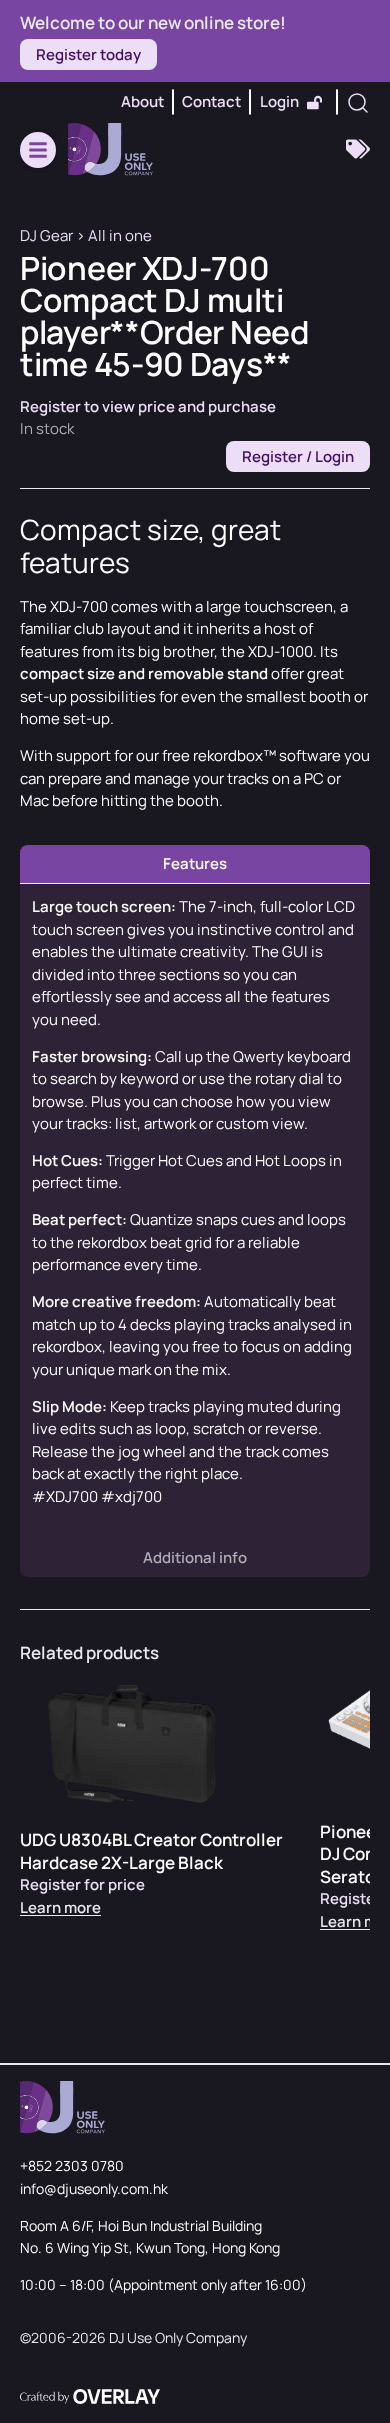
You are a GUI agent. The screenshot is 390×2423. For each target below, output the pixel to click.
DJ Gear (46, 235)
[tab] (195, 864)
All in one (120, 235)
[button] (38, 150)
